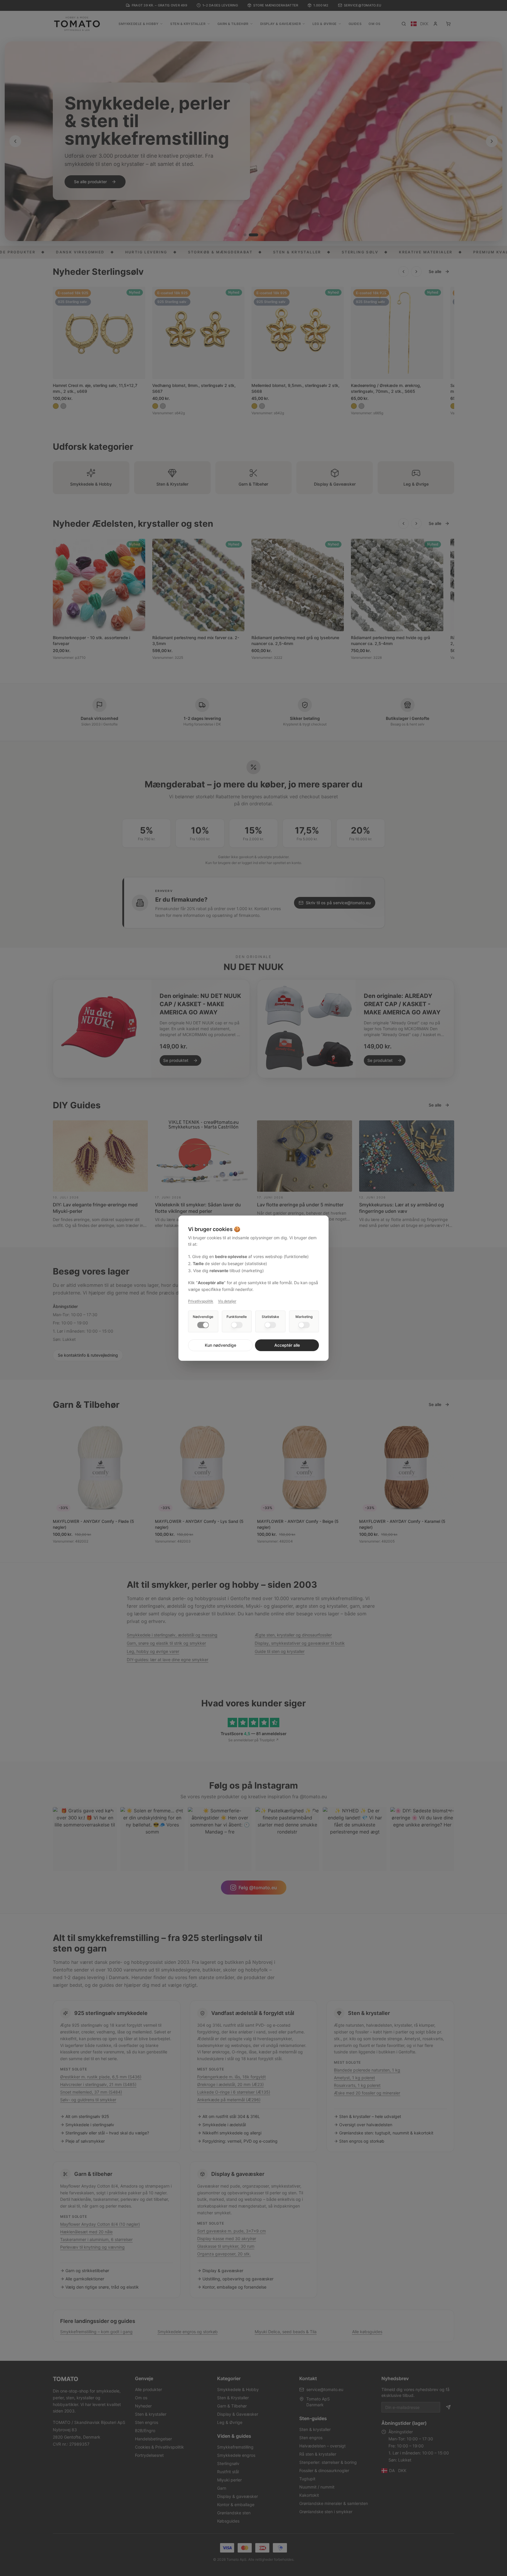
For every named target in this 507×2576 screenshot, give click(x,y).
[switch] (203, 1325)
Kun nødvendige (220, 1345)
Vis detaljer (227, 1301)
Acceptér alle (287, 1345)
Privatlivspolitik (201, 1301)
